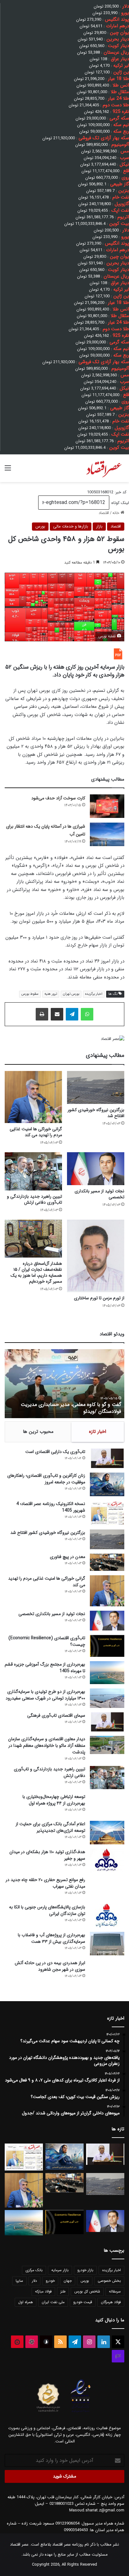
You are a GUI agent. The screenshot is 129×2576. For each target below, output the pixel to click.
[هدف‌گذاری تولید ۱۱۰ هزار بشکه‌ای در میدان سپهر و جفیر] (107, 1860)
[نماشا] (17, 2342)
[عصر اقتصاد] (103, 468)
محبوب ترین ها (38, 1432)
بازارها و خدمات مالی (71, 526)
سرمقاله (115, 2291)
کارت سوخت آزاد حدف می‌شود (58, 798)
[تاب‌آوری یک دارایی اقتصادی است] (107, 1458)
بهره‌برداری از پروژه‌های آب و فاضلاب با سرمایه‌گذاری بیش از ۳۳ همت (52, 1938)
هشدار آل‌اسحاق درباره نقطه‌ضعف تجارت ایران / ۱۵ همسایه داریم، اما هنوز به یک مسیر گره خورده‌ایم (36, 1272)
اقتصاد (104, 513)
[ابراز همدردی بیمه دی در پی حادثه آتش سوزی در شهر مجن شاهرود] (107, 1974)
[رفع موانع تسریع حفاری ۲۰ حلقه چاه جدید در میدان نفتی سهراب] (107, 1888)
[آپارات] (32, 2342)
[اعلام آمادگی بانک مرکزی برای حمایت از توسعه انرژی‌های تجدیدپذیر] (107, 1833)
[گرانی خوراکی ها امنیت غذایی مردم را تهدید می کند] (33, 1097)
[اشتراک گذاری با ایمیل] (57, 1014)
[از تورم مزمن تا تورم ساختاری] (96, 1256)
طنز (63, 2291)
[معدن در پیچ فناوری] (107, 1562)
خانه (116, 513)
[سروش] (46, 2342)
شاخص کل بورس (87, 2291)
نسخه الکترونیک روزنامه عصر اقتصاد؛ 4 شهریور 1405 (51, 1507)
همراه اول (26, 2302)
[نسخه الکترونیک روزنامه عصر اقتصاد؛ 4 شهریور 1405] (107, 1513)
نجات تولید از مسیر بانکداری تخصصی (99, 1194)
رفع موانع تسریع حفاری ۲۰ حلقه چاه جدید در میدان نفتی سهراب (45, 1883)
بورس (40, 526)
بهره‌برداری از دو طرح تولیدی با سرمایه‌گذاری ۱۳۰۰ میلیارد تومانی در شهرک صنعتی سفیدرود (45, 1695)
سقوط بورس (30, 994)
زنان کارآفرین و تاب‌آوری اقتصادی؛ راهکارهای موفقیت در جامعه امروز (46, 1479)
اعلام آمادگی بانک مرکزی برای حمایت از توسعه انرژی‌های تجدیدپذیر (50, 1827)
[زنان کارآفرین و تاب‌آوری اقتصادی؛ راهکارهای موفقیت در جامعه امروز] (107, 1484)
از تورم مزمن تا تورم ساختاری (99, 1298)
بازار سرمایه (60, 2270)
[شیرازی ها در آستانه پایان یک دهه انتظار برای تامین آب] (107, 834)
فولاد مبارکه (43, 2291)
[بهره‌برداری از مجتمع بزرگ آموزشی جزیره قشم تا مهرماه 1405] (107, 1673)
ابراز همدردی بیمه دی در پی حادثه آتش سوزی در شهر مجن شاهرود (50, 1966)
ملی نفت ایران (53, 2302)
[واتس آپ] (87, 1014)
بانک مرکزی (34, 2270)
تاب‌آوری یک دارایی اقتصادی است (55, 1452)
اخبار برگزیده (94, 994)
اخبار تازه (98, 1432)
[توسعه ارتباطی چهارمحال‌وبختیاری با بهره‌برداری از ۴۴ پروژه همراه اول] (107, 1805)
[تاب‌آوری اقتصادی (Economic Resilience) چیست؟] (107, 1646)
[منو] (8, 471)
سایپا (19, 2281)
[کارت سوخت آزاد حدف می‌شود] (107, 806)
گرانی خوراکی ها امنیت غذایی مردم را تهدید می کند (36, 1132)
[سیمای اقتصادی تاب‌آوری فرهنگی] (107, 1722)
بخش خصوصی (109, 2281)
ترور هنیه (51, 994)
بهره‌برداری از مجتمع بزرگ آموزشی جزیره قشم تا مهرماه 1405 (45, 1668)
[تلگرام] (72, 1014)
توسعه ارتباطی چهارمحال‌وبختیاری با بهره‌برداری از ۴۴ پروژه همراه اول (54, 1800)
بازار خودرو (85, 2270)
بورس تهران (71, 994)
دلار (34, 2281)
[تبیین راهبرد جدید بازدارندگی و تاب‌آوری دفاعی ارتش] (33, 1171)
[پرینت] (42, 1014)
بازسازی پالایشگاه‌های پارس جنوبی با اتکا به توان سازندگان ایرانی (47, 1910)
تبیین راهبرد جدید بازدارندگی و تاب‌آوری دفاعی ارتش (34, 1199)
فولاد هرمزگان (111, 2302)
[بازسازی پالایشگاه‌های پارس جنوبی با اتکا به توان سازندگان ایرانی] (107, 1916)
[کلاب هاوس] (118, 2356)
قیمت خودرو (83, 2302)
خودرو (50, 2281)
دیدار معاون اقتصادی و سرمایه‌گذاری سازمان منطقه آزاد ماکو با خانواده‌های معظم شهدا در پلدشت (47, 1746)
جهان (68, 2281)
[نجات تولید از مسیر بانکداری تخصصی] (96, 1169)
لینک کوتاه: (119, 503)
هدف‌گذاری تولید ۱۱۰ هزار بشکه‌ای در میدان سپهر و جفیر (47, 1855)
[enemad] (81, 2412)
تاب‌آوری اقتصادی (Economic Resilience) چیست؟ (47, 1641)
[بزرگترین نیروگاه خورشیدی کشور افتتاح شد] (96, 1087)
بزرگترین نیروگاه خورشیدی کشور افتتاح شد (96, 1113)
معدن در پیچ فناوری (67, 1557)
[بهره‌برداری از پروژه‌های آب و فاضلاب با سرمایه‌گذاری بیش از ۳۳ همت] (107, 1944)
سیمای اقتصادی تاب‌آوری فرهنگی (56, 1715)
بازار (99, 526)
